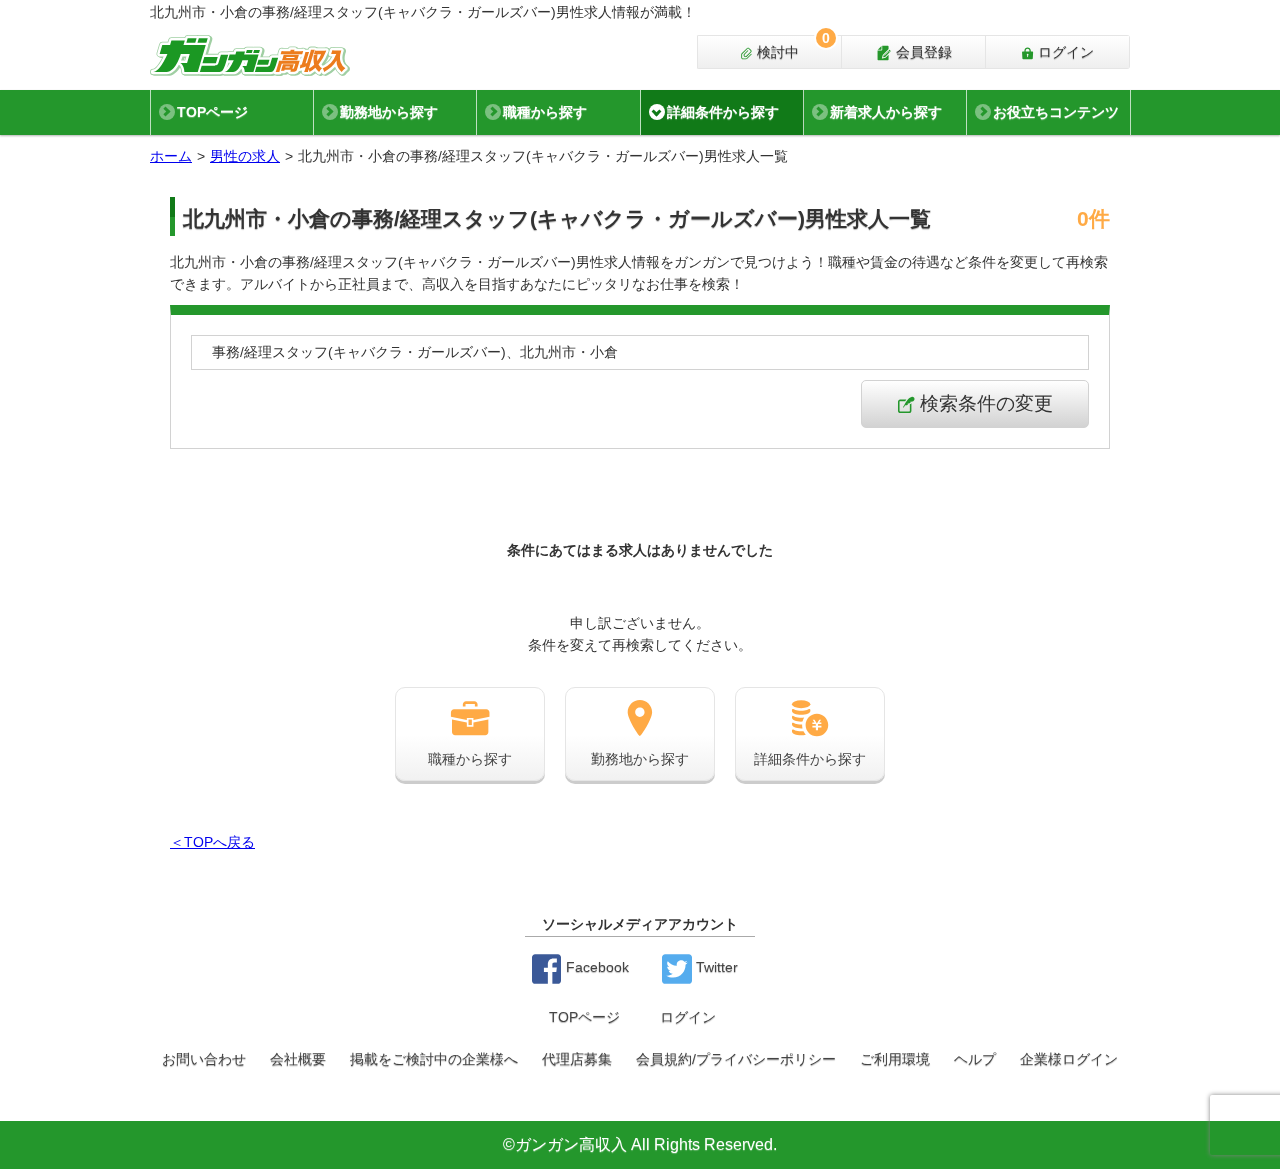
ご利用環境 (895, 1059)
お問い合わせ (204, 1059)
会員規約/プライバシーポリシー (736, 1059)
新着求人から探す (886, 112)
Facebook (595, 967)
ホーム (171, 156)
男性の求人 (245, 156)
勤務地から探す (389, 112)
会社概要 (298, 1059)
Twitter (715, 967)
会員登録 (922, 52)
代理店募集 (577, 1059)
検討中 (791, 48)
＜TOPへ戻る (212, 842)
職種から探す (545, 112)
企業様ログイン (1069, 1059)
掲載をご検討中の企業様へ (434, 1059)
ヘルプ (975, 1059)
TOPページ (212, 112)
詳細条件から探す (723, 112)
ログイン (1064, 52)
